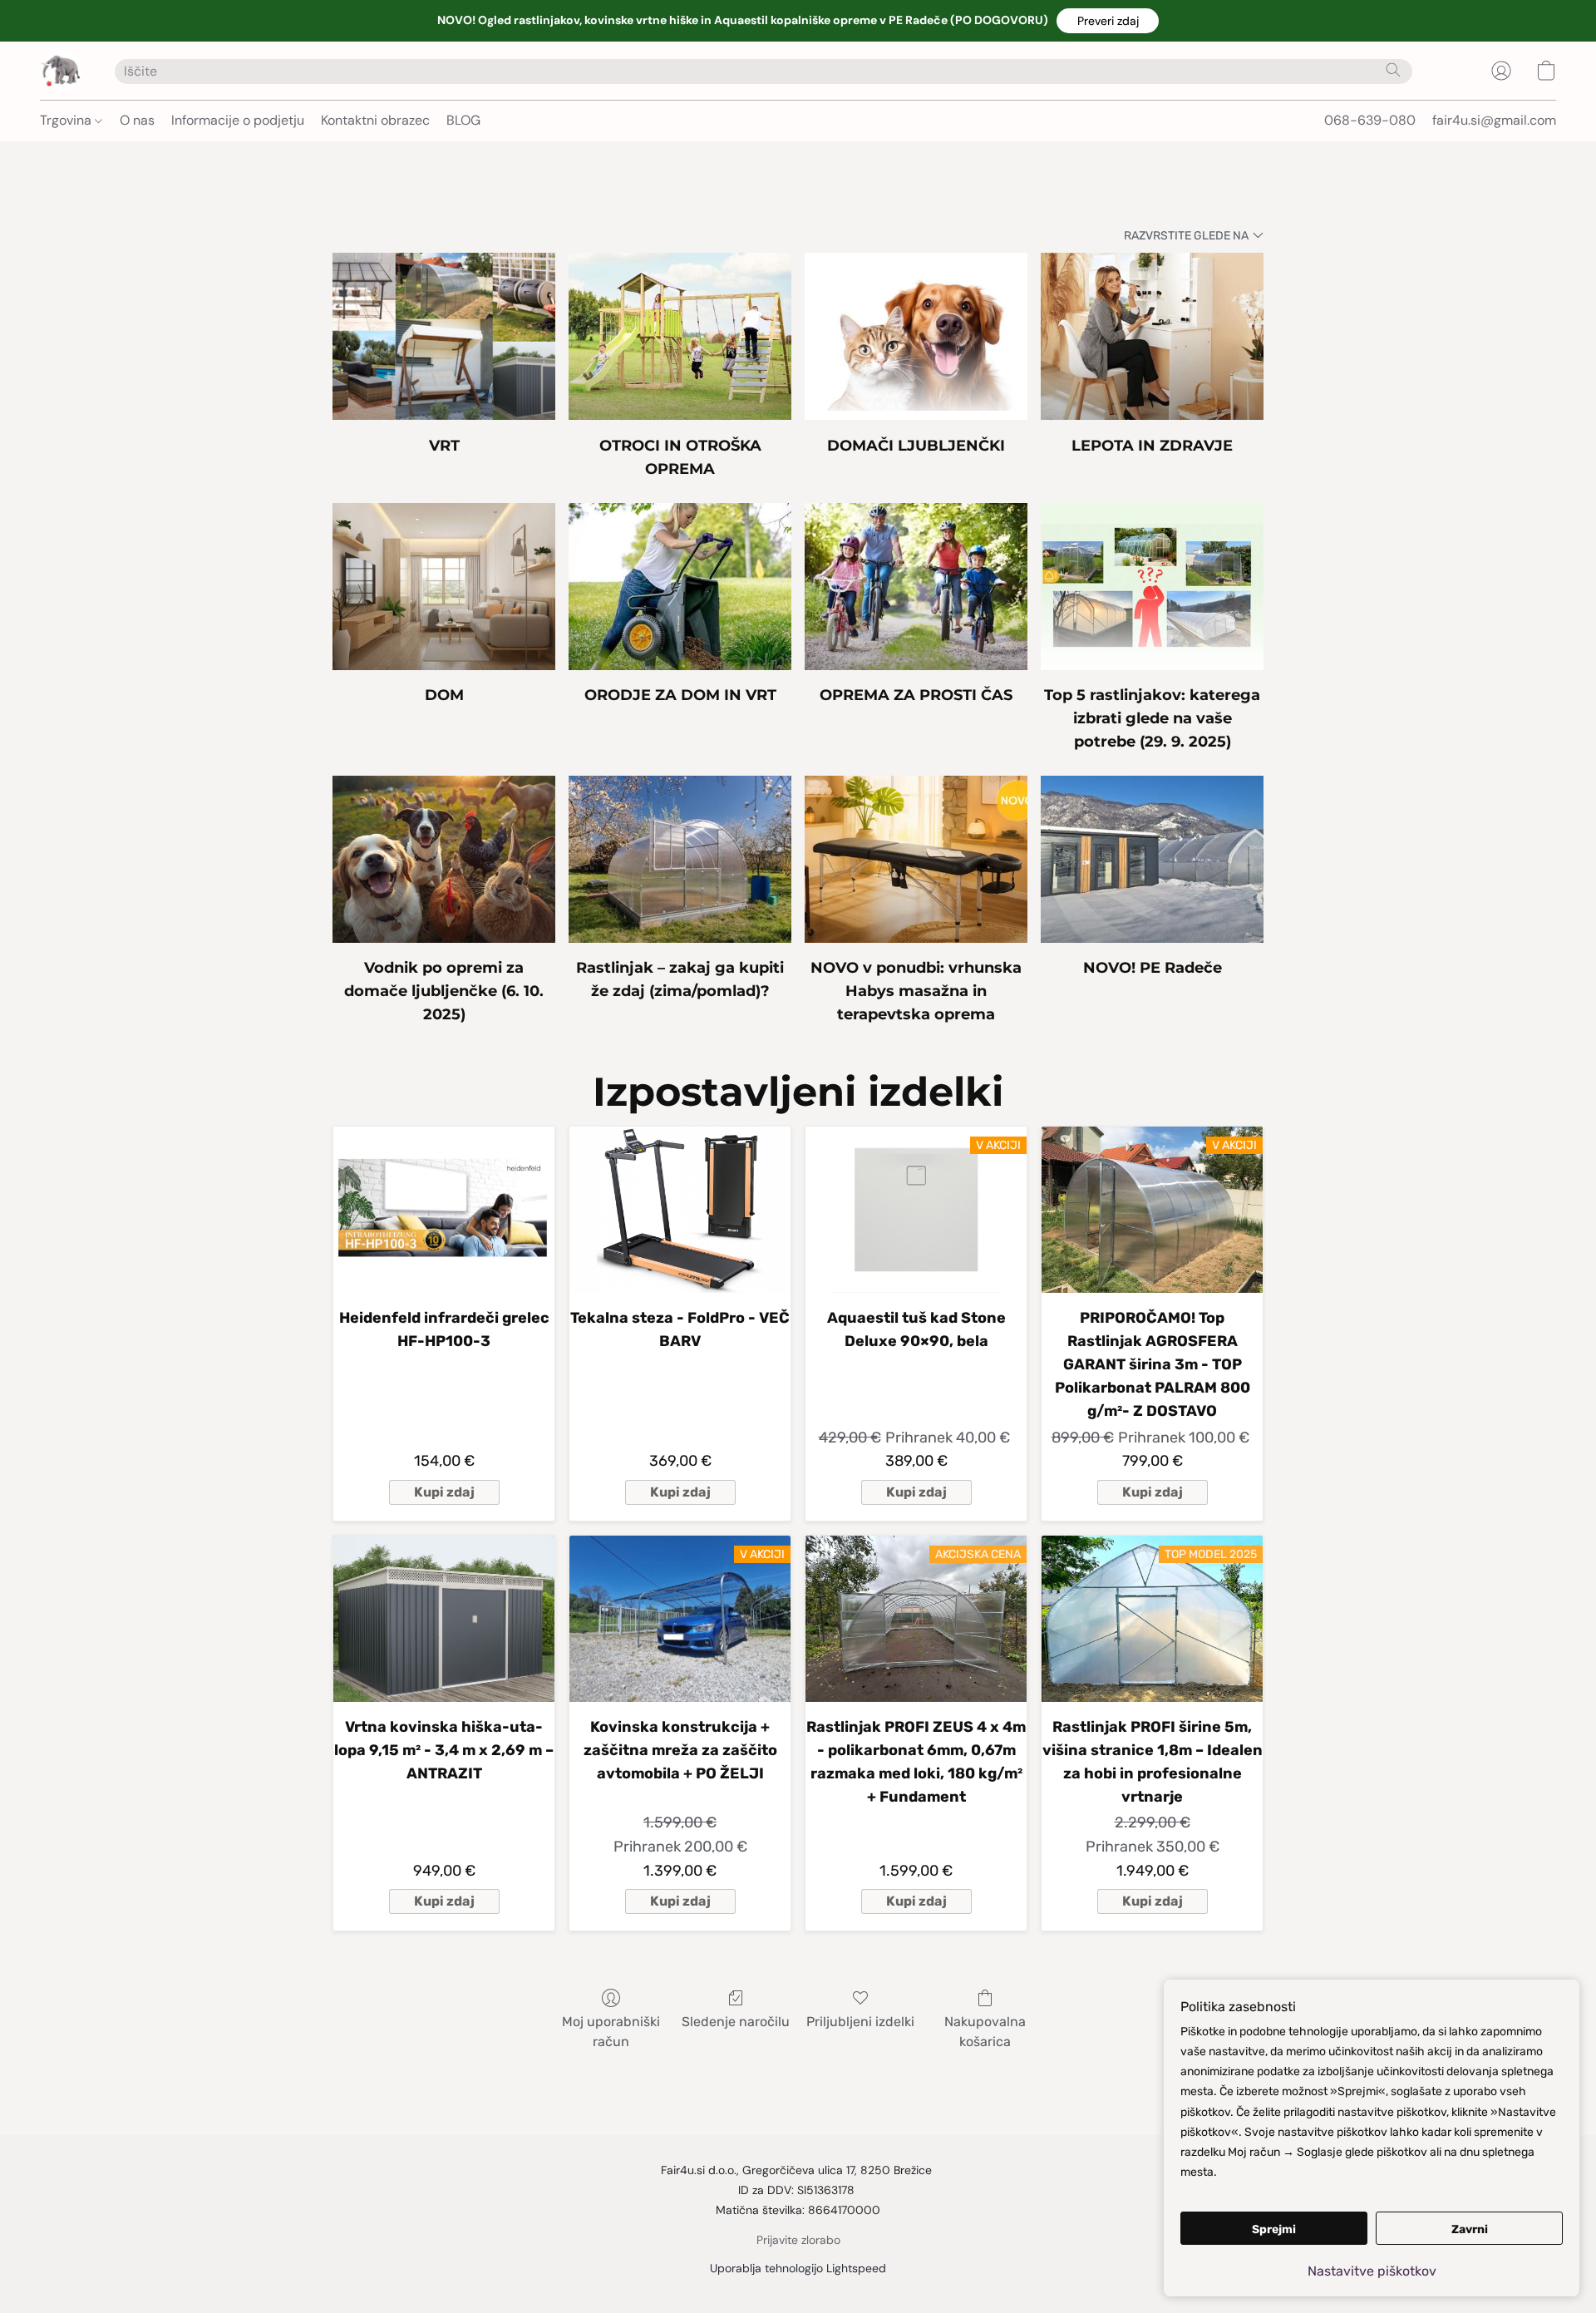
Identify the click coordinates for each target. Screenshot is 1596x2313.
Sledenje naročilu (736, 2022)
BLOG (463, 120)
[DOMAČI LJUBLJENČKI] (916, 336)
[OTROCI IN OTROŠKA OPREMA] (680, 336)
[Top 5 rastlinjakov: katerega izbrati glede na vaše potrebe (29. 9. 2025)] (1152, 587)
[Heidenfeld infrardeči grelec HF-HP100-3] (444, 1210)
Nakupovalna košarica (985, 2032)
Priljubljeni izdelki (860, 2022)
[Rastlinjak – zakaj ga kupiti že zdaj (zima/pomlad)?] (680, 859)
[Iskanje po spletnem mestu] (1393, 70)
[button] (1108, 21)
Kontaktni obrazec (375, 120)
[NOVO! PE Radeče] (1152, 859)
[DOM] (444, 587)
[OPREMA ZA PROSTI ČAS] (916, 587)
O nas (137, 120)
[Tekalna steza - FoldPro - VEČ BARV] (680, 1210)
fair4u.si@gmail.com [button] (1494, 120)
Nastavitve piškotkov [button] (1372, 2271)
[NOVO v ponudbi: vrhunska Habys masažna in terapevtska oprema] (916, 859)
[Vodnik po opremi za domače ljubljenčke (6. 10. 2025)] (444, 859)
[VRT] (444, 336)
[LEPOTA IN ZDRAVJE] (1152, 336)
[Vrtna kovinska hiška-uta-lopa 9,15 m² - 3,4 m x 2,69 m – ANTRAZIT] (444, 1619)
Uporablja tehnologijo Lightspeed (798, 2268)
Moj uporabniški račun (611, 2032)
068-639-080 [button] (1370, 120)
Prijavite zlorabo (798, 2240)
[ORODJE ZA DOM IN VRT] (680, 587)
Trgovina (67, 120)
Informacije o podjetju (238, 120)
